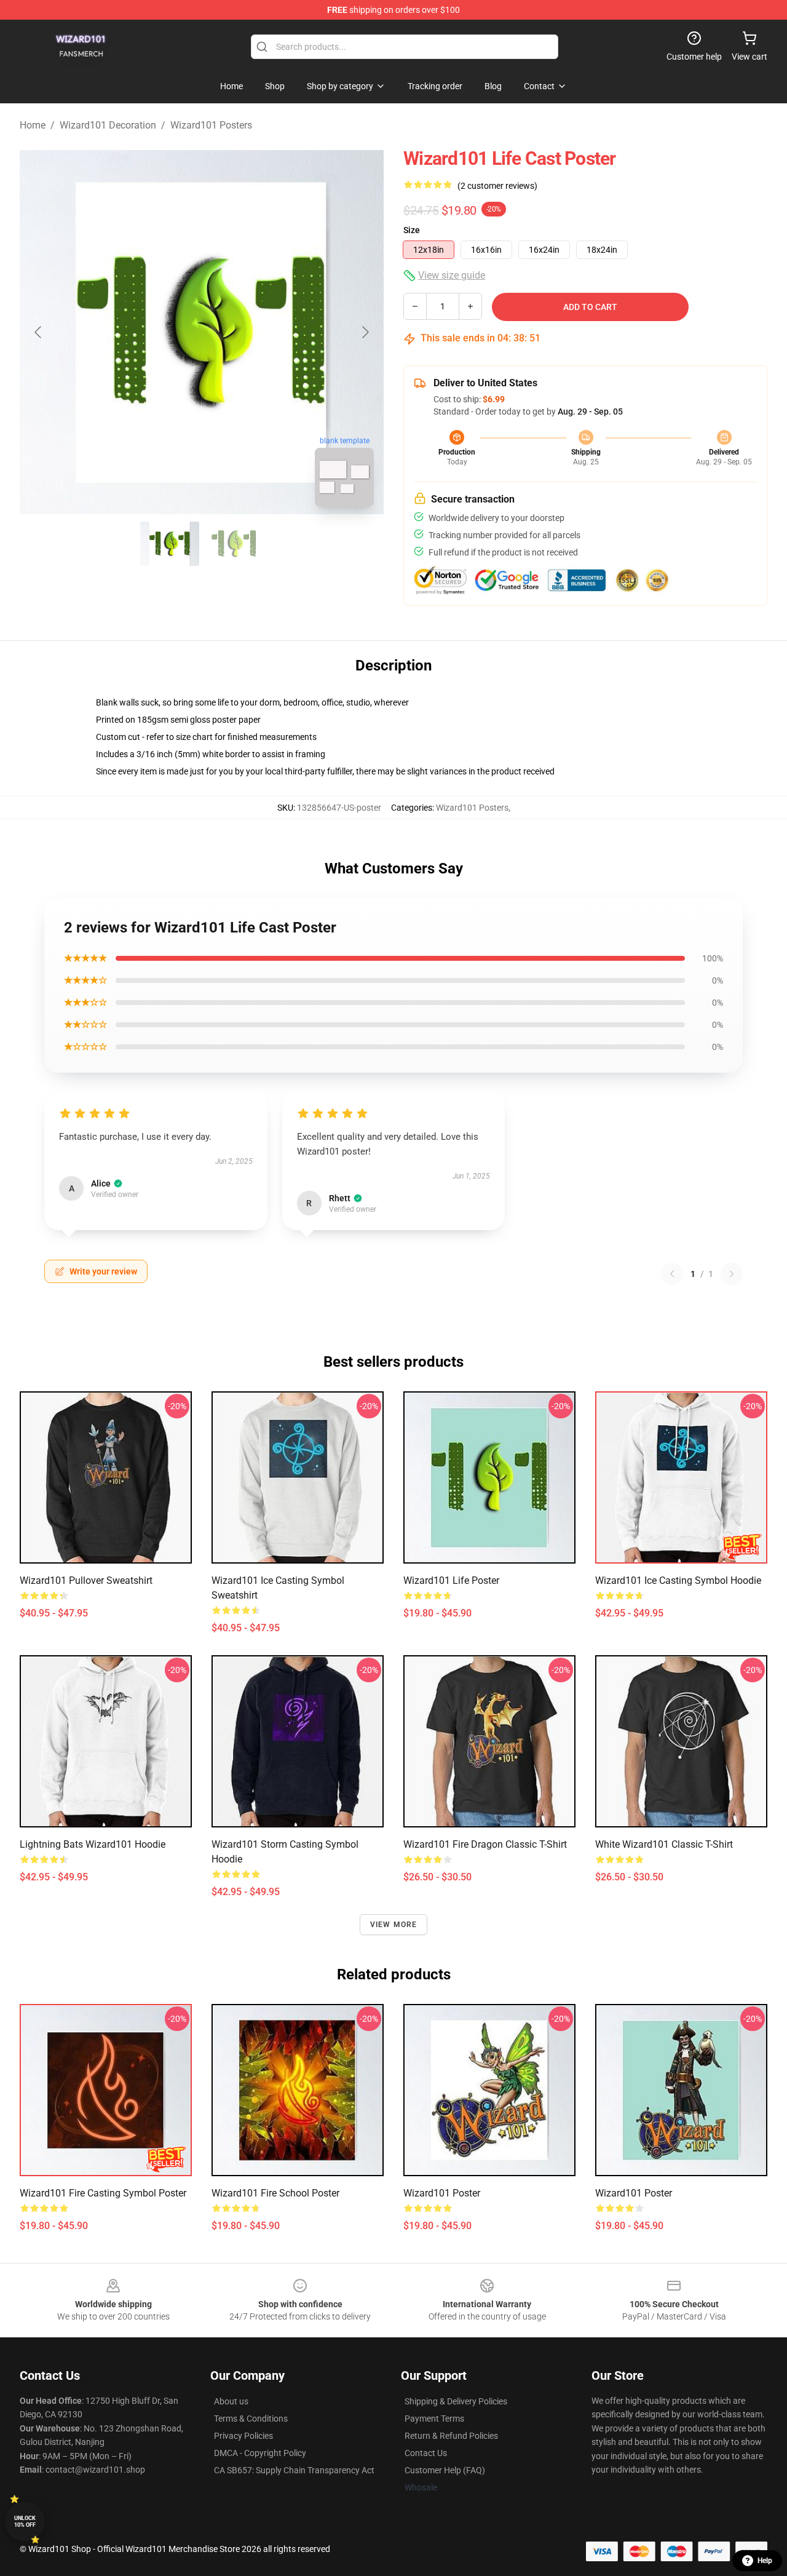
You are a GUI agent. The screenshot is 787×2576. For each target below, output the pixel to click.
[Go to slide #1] (170, 544)
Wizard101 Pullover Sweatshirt (86, 1580)
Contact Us (426, 2453)
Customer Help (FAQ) (445, 2470)
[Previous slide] (39, 332)
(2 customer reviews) (497, 186)
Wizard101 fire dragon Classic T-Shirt (485, 1844)
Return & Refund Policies (451, 2436)
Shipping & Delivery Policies (456, 2401)
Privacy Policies (243, 2436)
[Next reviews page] (732, 1274)
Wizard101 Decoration (108, 125)
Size (412, 230)
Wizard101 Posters (211, 125)
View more (394, 1925)
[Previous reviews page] (672, 1274)
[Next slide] (365, 332)
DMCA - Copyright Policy (260, 2453)
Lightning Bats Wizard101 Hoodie (93, 1844)
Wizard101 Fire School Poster (275, 2193)
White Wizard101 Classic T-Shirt (664, 1844)
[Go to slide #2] (234, 544)
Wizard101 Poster (442, 2193)
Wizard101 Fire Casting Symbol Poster (103, 2193)
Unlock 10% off (25, 2522)
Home (33, 125)
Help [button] (765, 2561)
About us (231, 2401)
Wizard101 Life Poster (451, 1580)
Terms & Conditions (251, 2419)
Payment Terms (434, 2419)
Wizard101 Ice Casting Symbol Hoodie (678, 1580)
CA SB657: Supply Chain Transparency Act (294, 2470)
